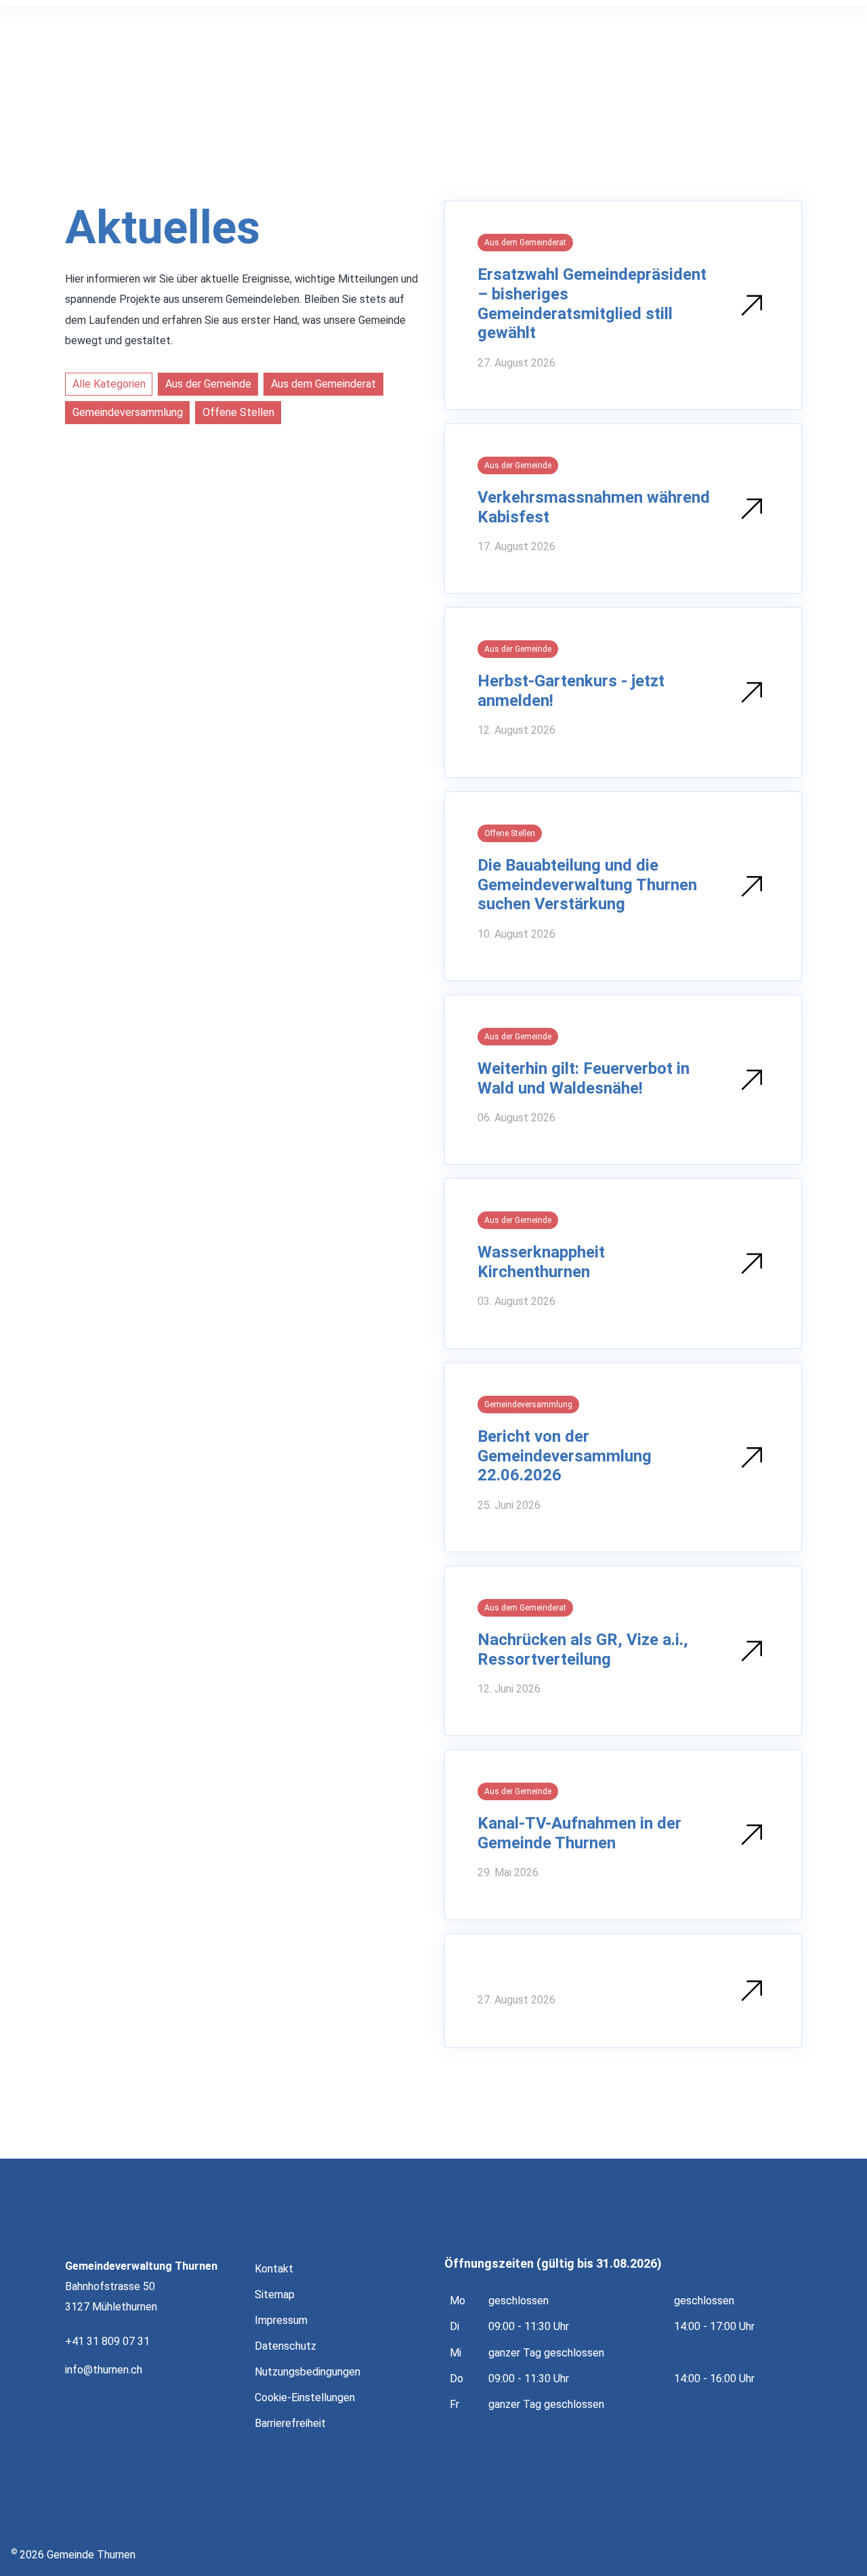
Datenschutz (286, 2346)
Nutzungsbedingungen (308, 2372)
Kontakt (274, 2269)
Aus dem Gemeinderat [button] (323, 384)
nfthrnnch (105, 2370)
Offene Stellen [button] (238, 412)
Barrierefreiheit (290, 2423)
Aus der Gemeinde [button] (208, 384)
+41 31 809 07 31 (107, 2341)
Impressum (281, 2320)
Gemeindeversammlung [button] (128, 412)
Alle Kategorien (109, 384)
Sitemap (275, 2294)
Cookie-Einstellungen (305, 2397)
